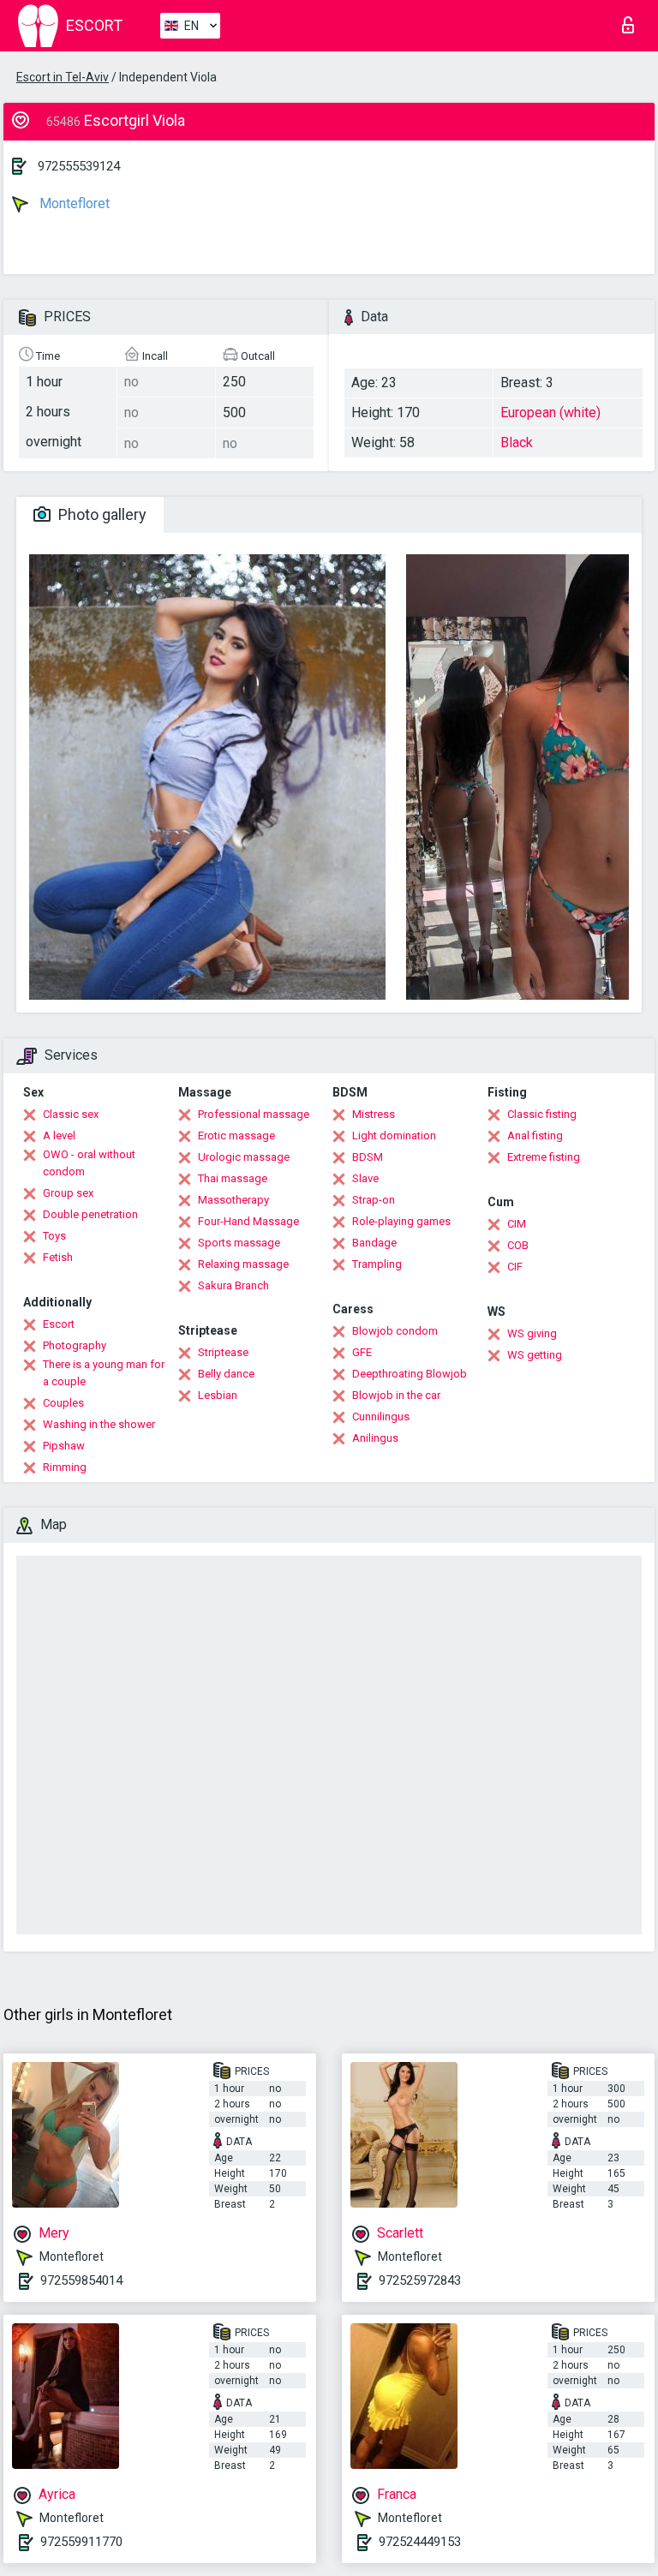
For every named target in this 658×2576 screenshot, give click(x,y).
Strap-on (374, 1200)
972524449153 (420, 2542)
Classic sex (71, 1114)
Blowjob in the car (396, 1395)
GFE (362, 1352)
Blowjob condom (395, 1331)
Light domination (394, 1136)
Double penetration (90, 1214)
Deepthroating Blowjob (410, 1374)
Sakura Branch (233, 1285)
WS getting (535, 1355)
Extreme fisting (544, 1157)
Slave (365, 1178)
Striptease (223, 1352)
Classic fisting (542, 1114)
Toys (54, 1236)
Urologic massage (244, 1157)
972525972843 (420, 2280)
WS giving (532, 1333)
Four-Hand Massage (248, 1221)
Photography (75, 1345)
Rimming (65, 1467)
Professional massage (254, 1114)
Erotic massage (236, 1136)
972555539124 (79, 166)
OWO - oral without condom (89, 1163)
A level (59, 1136)
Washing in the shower (99, 1424)
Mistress (374, 1114)
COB (518, 1245)
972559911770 (81, 2542)
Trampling (377, 1264)
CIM (517, 1224)
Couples (63, 1403)
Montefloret (73, 203)
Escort (59, 1324)
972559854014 (81, 2280)
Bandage (374, 1243)
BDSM (368, 1157)
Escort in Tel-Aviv (63, 77)
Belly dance (226, 1374)
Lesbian (218, 1395)
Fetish (58, 1257)
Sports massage (239, 1243)
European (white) (550, 412)
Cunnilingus (381, 1417)
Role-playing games (401, 1221)
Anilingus (375, 1438)
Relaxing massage (243, 1264)
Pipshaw (64, 1446)
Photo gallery (101, 514)
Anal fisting (535, 1136)
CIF (515, 1267)
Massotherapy (233, 1200)
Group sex (68, 1193)
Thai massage (233, 1178)
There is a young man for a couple (104, 1373)
